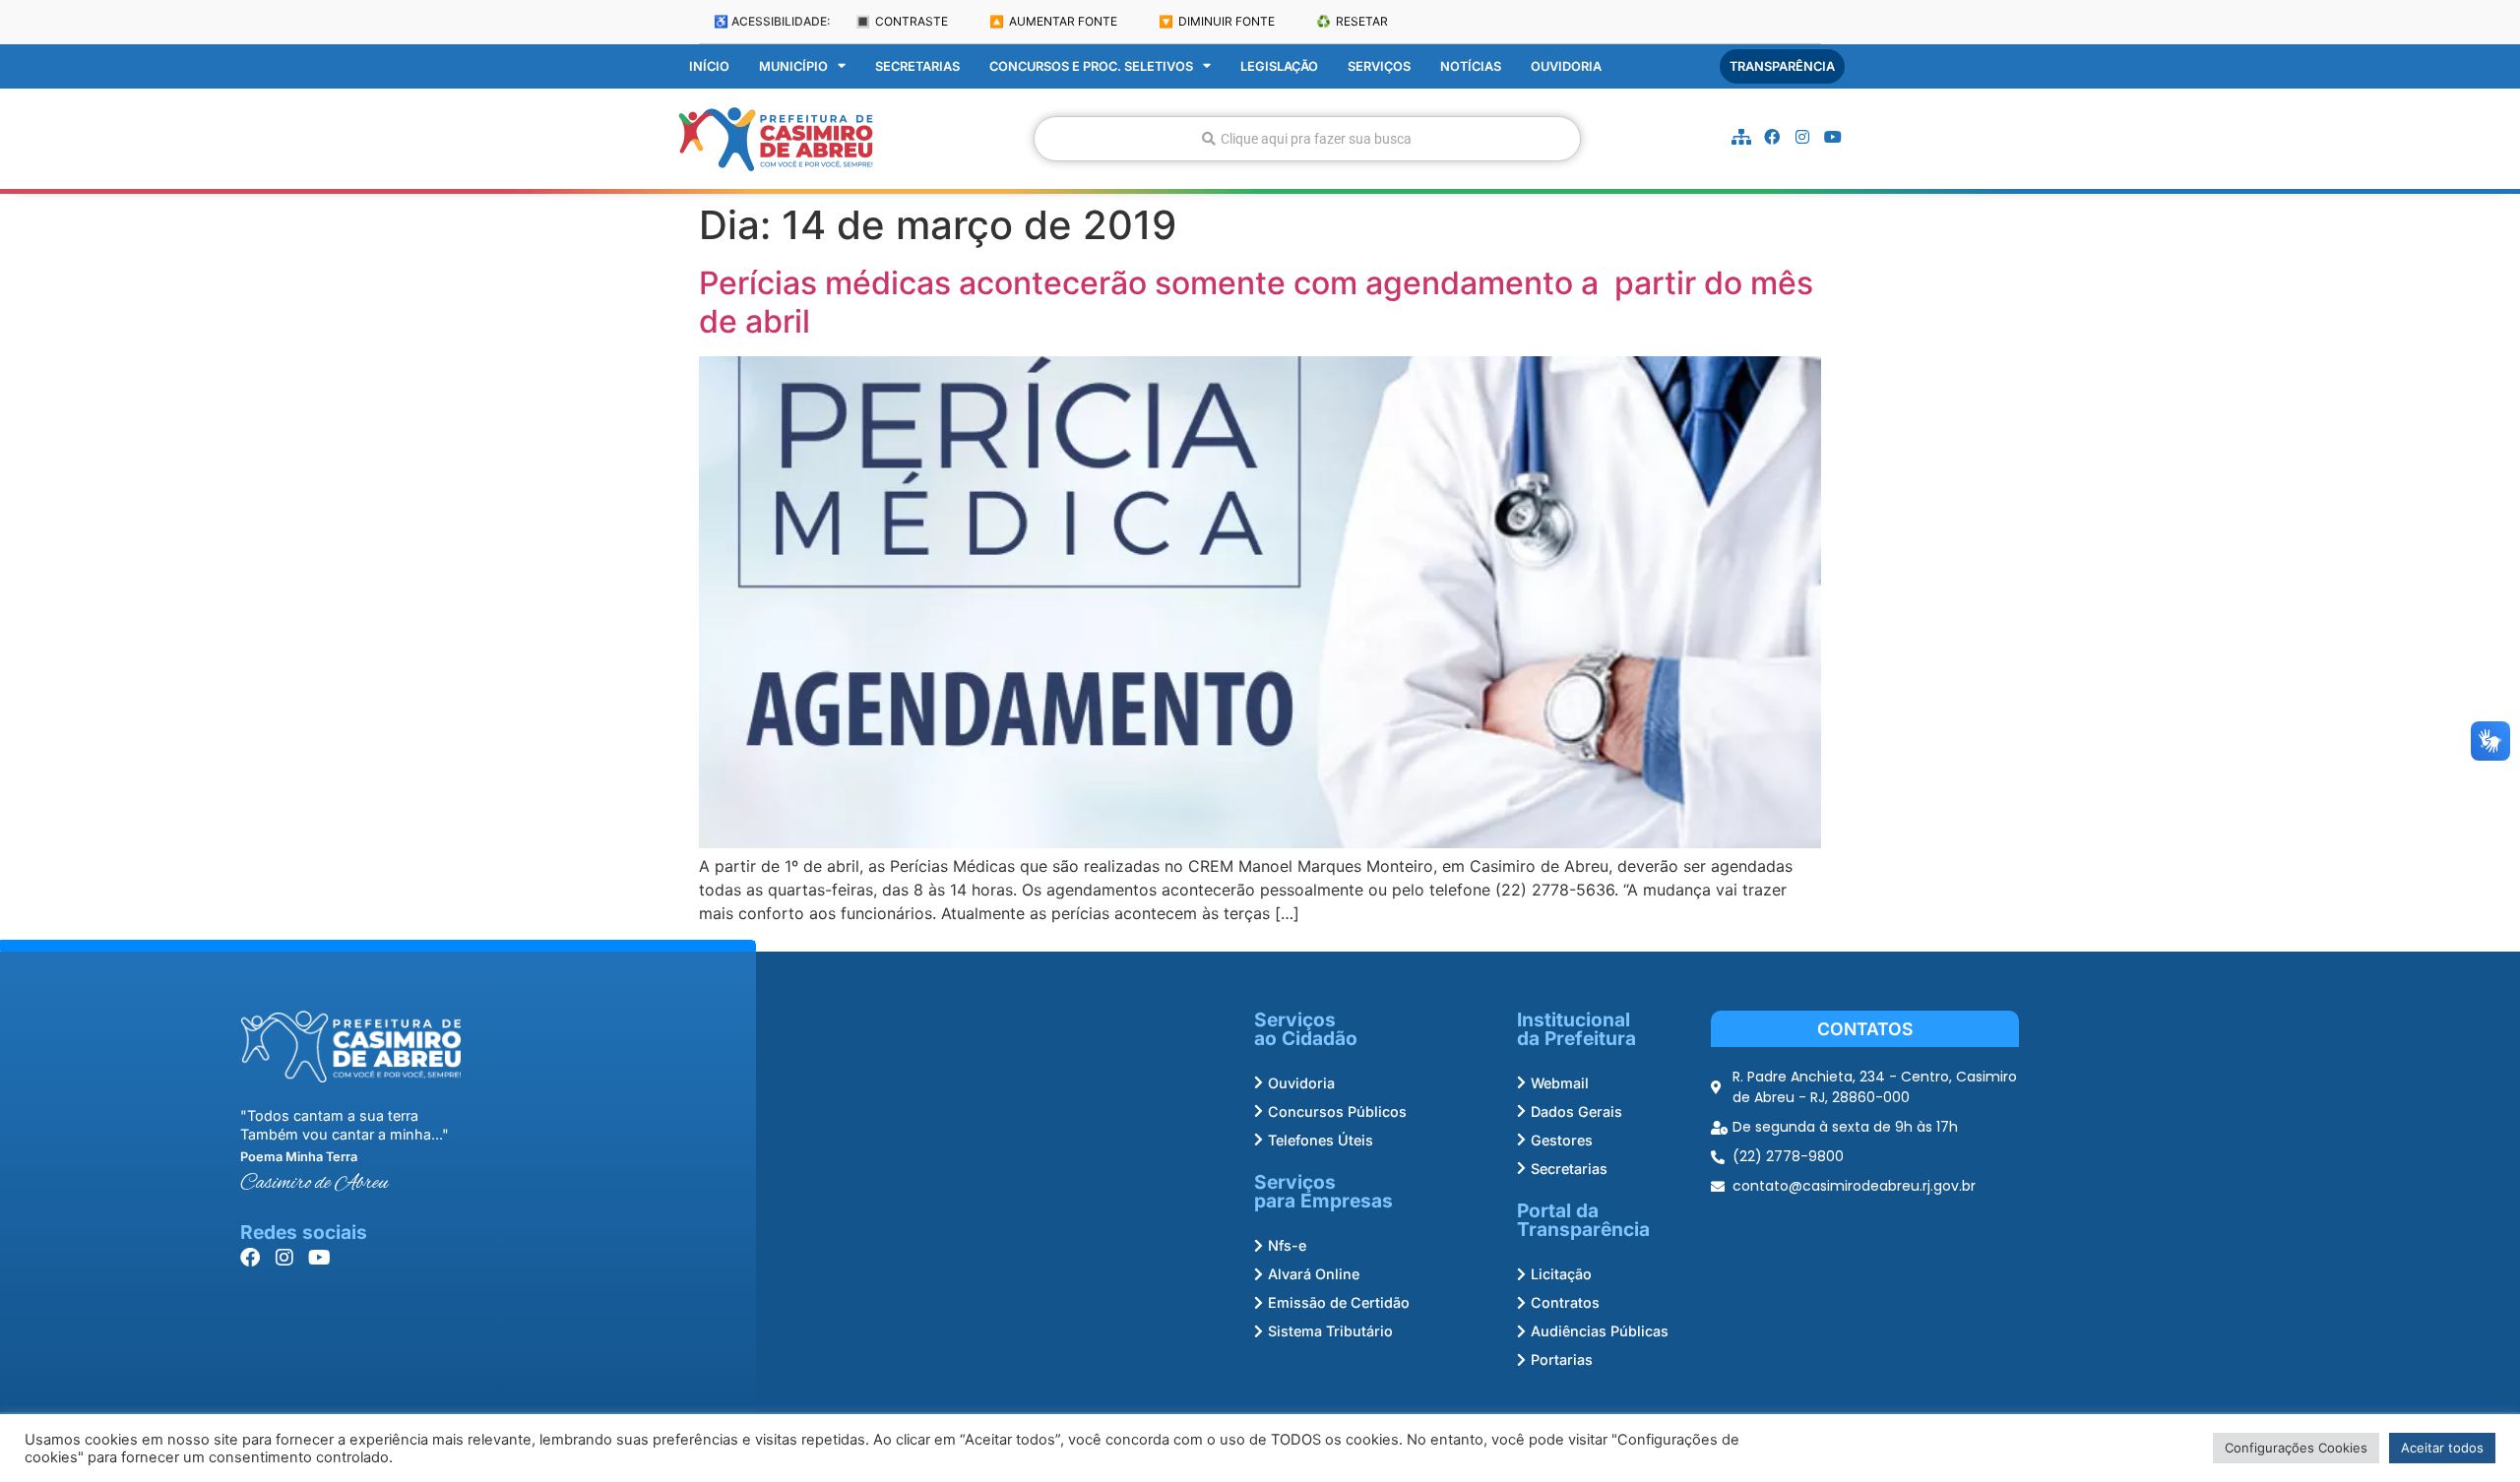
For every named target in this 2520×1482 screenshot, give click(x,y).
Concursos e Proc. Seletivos (1091, 66)
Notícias (1471, 66)
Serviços (1379, 66)
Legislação (1279, 66)
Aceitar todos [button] (2442, 1448)
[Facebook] (1772, 137)
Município (793, 66)
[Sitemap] (1741, 137)
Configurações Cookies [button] (2296, 1448)
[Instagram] (1802, 137)
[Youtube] (1833, 137)
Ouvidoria (1566, 66)
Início (709, 66)
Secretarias (917, 66)
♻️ (1352, 21)
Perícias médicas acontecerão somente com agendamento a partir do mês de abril (1256, 302)
